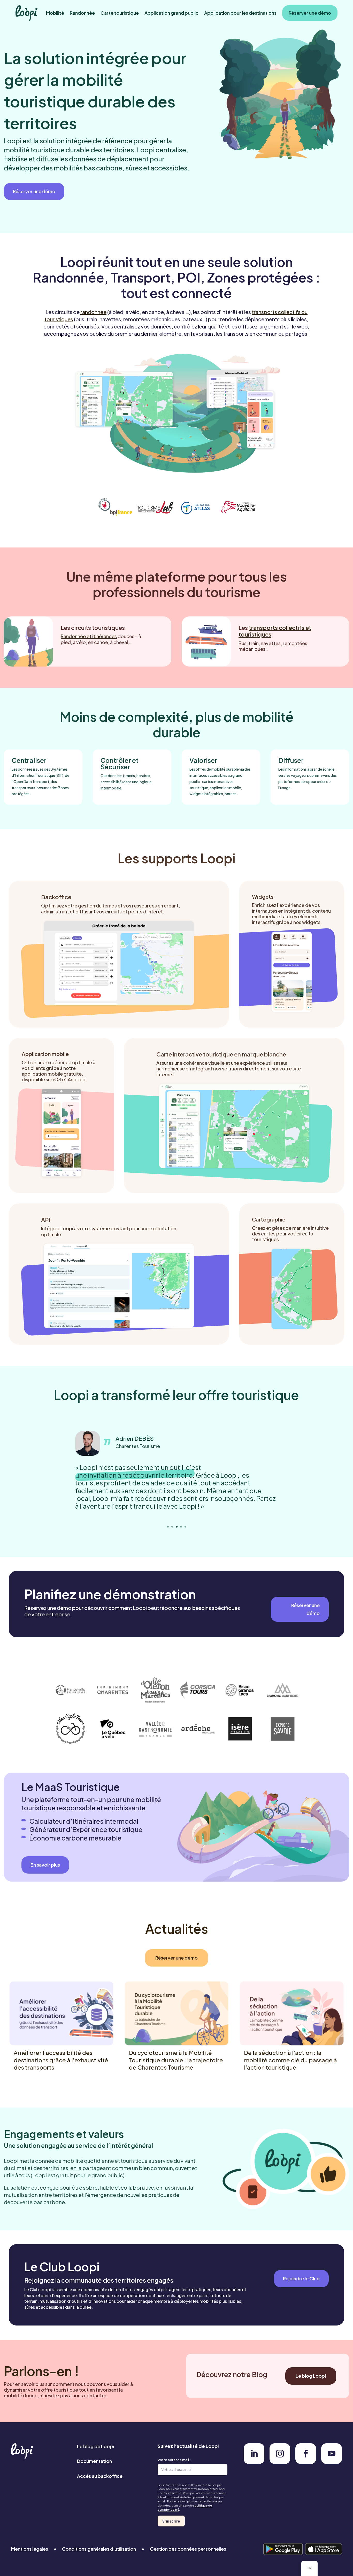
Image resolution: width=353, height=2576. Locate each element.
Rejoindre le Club (301, 2278)
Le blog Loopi (311, 2376)
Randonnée (82, 13)
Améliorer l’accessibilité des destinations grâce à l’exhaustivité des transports (61, 2060)
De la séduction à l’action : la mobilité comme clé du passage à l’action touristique (290, 2060)
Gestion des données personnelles (188, 2549)
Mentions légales (30, 2549)
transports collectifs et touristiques (275, 631)
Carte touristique (120, 13)
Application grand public (171, 13)
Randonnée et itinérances (89, 636)
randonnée (93, 312)
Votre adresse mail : (174, 2460)
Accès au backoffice (100, 2476)
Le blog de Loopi (95, 2446)
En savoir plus (45, 1865)
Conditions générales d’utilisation (99, 2549)
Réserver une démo (310, 13)
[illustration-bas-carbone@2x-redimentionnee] (254, 2462)
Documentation (94, 2461)
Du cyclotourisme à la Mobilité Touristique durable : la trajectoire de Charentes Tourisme (176, 2060)
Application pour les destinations (240, 13)
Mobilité (55, 13)
